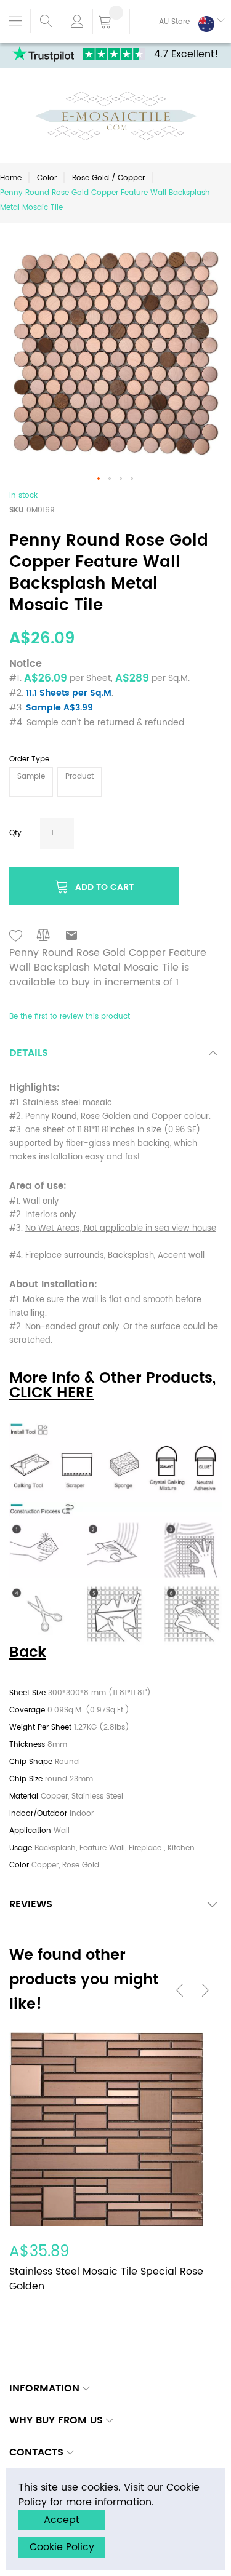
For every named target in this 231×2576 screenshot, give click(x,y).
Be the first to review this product (70, 1016)
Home (11, 178)
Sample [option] (31, 777)
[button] (183, 22)
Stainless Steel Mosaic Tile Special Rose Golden (106, 2279)
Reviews (31, 1904)
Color (47, 178)
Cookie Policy (62, 2547)
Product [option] (79, 777)
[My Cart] (111, 23)
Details (29, 1053)
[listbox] (115, 783)
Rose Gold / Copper (108, 178)
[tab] (115, 1056)
